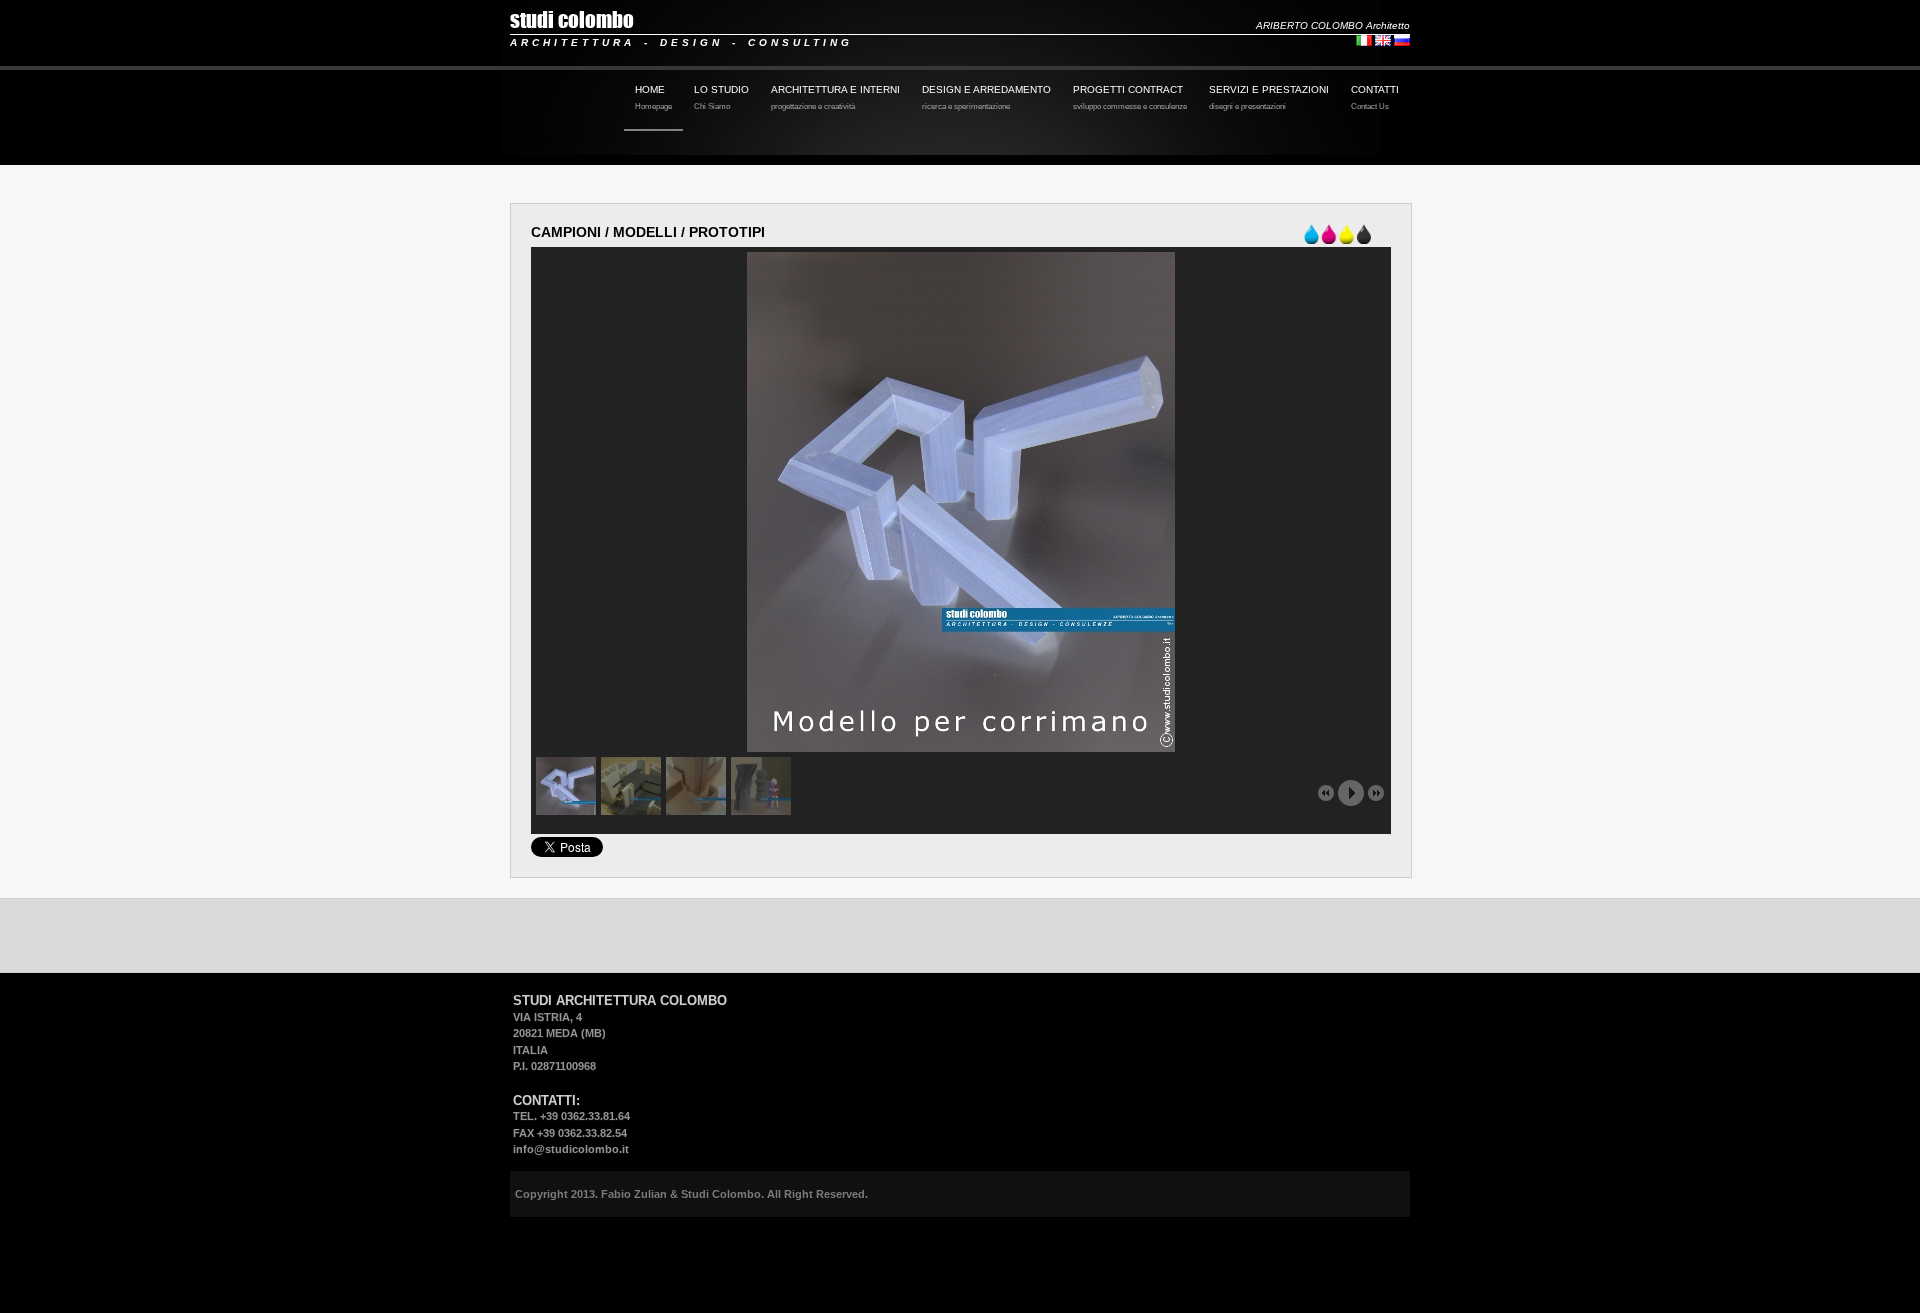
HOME (653, 97)
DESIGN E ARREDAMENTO (986, 97)
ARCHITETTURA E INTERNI (835, 97)
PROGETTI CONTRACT (1130, 97)
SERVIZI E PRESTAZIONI (1269, 97)
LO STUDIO (721, 97)
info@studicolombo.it (571, 1149)
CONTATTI (1375, 97)
